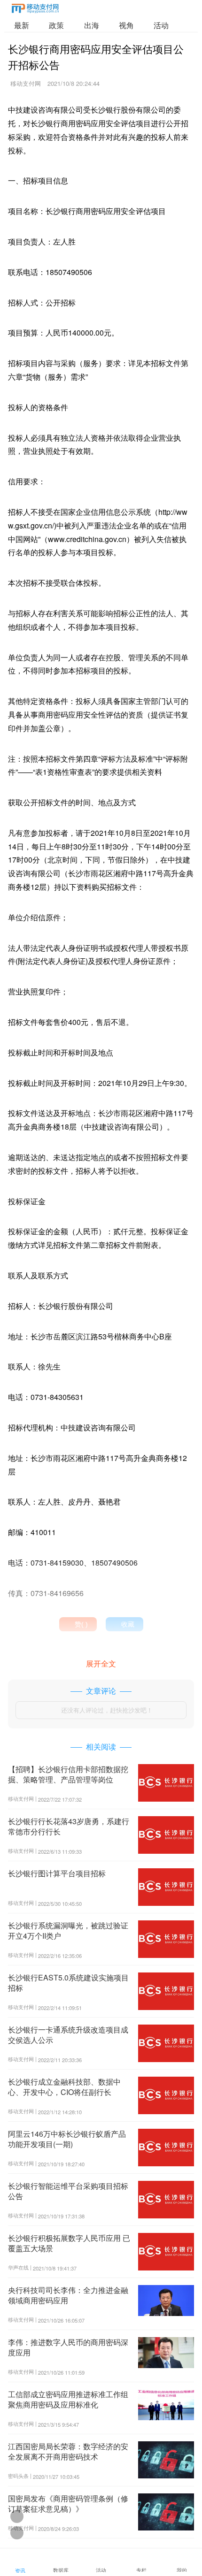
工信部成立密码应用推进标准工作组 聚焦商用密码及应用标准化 (68, 2399)
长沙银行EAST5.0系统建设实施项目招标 (68, 1983)
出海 (92, 25)
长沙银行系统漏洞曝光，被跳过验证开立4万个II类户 (68, 1930)
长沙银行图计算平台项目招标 (57, 1873)
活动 (161, 25)
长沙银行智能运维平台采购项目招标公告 (68, 2191)
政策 (56, 25)
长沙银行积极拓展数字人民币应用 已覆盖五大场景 (69, 2243)
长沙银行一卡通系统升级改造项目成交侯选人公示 (68, 2035)
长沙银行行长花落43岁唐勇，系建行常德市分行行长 (69, 1826)
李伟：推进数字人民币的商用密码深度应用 (68, 2347)
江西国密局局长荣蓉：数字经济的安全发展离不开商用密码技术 (68, 2451)
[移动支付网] (35, 10)
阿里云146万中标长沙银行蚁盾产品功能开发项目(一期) (67, 2139)
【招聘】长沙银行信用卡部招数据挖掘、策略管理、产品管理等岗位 (68, 1774)
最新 (22, 25)
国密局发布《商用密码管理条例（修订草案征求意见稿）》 (68, 2503)
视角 (126, 25)
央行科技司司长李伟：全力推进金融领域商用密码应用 (68, 2295)
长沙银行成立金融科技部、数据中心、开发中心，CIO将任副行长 (64, 2087)
